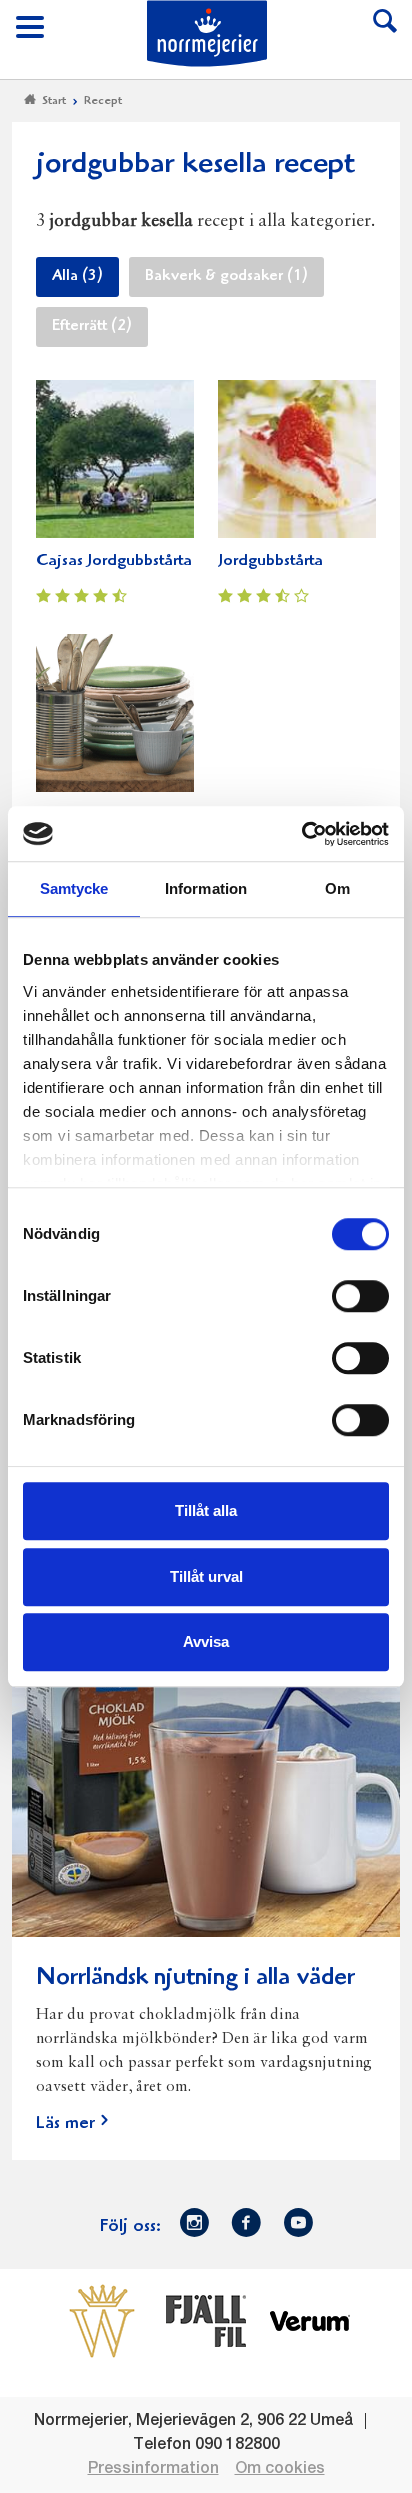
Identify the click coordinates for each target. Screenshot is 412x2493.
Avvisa (206, 1641)
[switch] (360, 1294)
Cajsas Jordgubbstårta (114, 561)
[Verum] (310, 2321)
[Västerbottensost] (102, 2321)
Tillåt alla (206, 1510)
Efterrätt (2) (92, 327)
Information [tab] (206, 888)
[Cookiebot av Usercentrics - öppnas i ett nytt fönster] (301, 834)
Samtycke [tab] (74, 888)
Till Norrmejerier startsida (207, 33)
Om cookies (280, 2469)
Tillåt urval (206, 1576)
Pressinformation (153, 2469)
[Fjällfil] (206, 2321)
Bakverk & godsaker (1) (226, 277)
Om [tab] (337, 888)
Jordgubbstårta (270, 561)
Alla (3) (77, 277)
